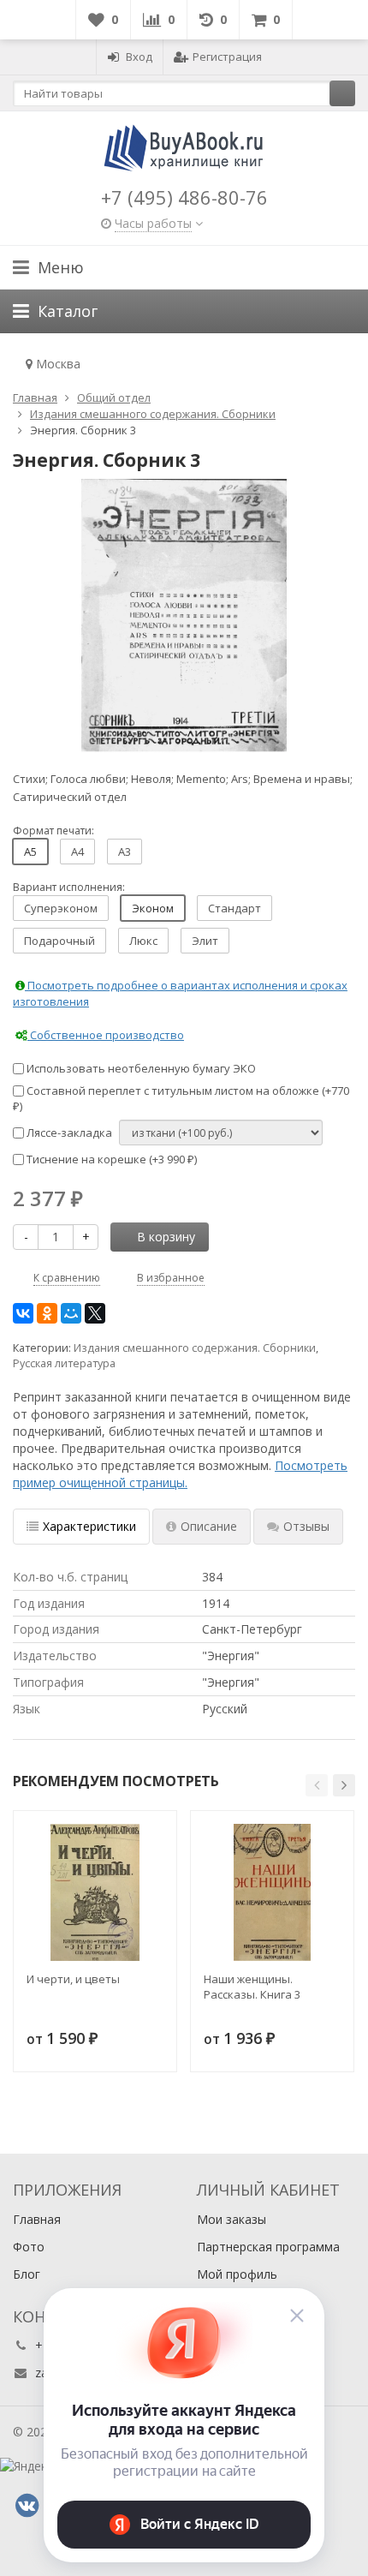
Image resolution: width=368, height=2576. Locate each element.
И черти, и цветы (73, 1979)
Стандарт (234, 908)
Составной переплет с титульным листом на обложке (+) (181, 1099)
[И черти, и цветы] (95, 1892)
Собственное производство (106, 1035)
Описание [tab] (209, 1526)
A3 (125, 852)
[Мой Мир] (71, 1313)
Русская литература (64, 1363)
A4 (77, 852)
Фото (29, 2247)
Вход (139, 57)
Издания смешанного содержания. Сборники (195, 1348)
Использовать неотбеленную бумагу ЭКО (140, 1068)
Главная (37, 2219)
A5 (30, 852)
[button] (317, 1785)
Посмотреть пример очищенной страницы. (180, 1474)
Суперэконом (61, 908)
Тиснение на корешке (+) (110, 1159)
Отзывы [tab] (306, 1526)
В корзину (166, 1237)
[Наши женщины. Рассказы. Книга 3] (272, 1892)
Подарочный (59, 941)
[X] (95, 1313)
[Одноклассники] (47, 1313)
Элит (205, 941)
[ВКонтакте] (23, 1313)
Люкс (143, 941)
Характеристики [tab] (89, 1526)
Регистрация (227, 57)
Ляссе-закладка (68, 1133)
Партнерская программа (268, 2247)
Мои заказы (231, 2219)
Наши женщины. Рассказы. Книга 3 (252, 1987)
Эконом (153, 908)
